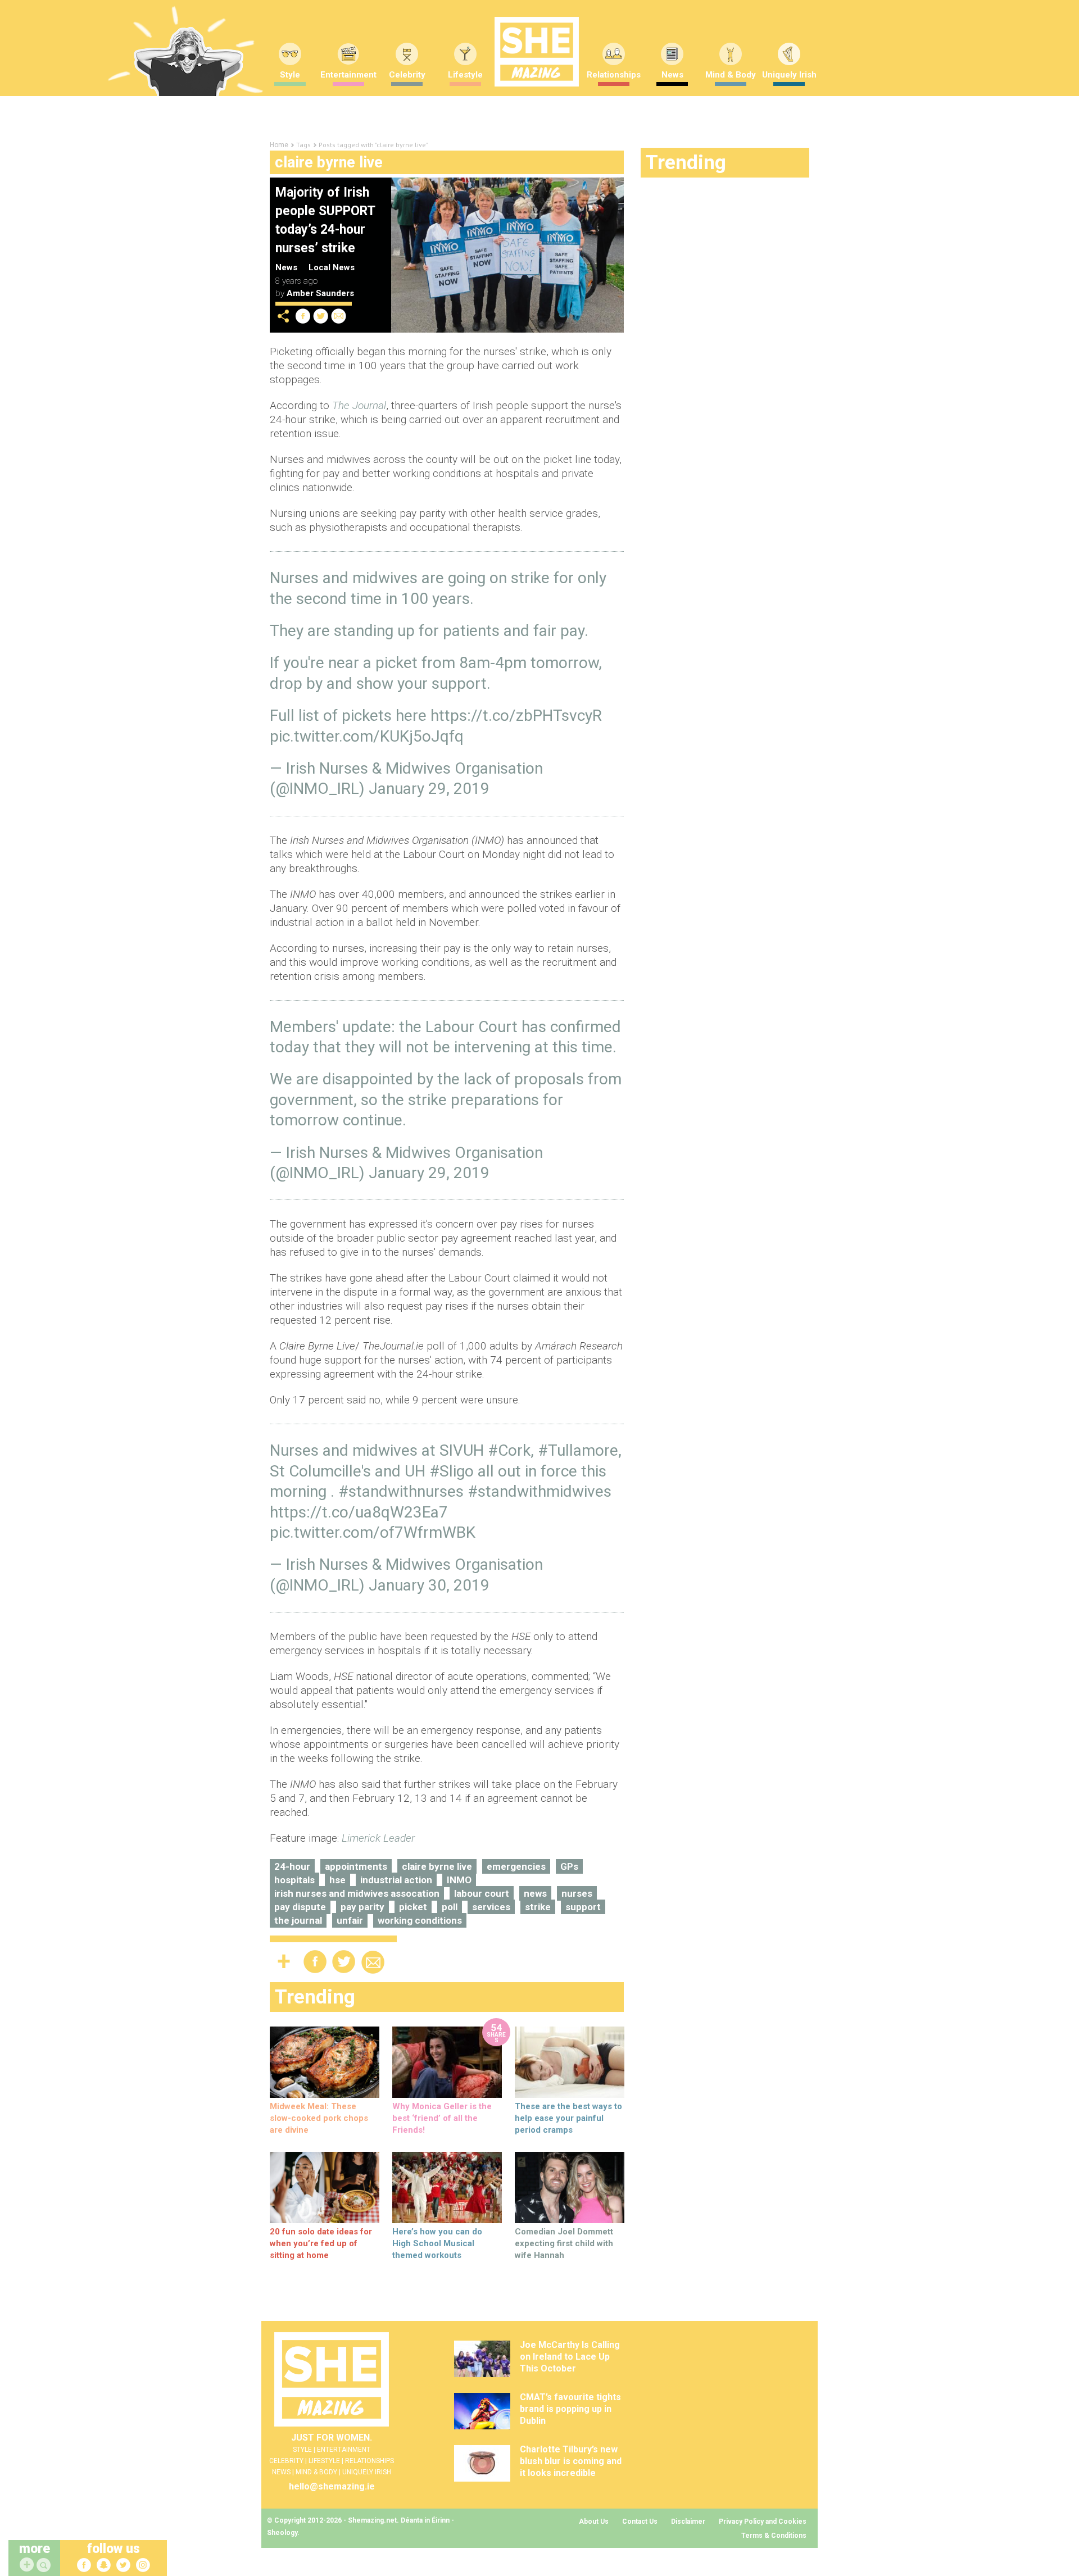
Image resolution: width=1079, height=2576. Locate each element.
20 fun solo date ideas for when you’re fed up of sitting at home (321, 2243)
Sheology (282, 2533)
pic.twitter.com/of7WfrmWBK (373, 1532)
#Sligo (452, 1471)
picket (413, 1907)
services (491, 1907)
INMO (459, 1880)
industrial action (396, 1880)
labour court (482, 1893)
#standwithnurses (401, 1491)
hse (337, 1880)
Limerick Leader (378, 1838)
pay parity (362, 1907)
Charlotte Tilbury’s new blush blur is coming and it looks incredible (571, 2461)
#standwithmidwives (539, 1491)
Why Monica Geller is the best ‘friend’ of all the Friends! (442, 2118)
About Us (594, 2522)
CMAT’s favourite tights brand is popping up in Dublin (570, 2409)
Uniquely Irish (789, 75)
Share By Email (339, 316)
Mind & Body (731, 75)
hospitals (294, 1880)
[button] (45, 2566)
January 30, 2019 (429, 1585)
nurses (577, 1893)
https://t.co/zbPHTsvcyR (516, 715)
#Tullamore (578, 1450)
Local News (332, 267)
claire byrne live (437, 1866)
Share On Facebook (303, 316)
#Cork (509, 1450)
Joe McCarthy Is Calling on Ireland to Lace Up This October (570, 2357)
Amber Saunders (320, 293)
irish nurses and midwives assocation (357, 1893)
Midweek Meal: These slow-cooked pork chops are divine (319, 2118)
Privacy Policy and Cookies (763, 2522)
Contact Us (640, 2522)
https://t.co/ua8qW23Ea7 (359, 1512)
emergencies (516, 1866)
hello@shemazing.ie (332, 2486)
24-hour (292, 1866)
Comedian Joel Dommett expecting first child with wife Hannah (564, 2243)
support (583, 1907)
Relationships (614, 75)
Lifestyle (465, 75)
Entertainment (348, 75)
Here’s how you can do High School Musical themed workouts (437, 2243)
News (672, 75)
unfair (350, 1920)
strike (538, 1907)
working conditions (420, 1920)
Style (290, 75)
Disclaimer (688, 2522)
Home (279, 145)
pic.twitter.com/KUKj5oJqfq (367, 736)
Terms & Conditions (774, 2536)
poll (450, 1907)
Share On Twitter (321, 316)
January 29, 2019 (429, 789)
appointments (356, 1866)
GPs (569, 1866)
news (535, 1893)
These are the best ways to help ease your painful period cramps (568, 2118)
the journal (298, 1920)
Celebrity (407, 75)
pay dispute (300, 1907)
